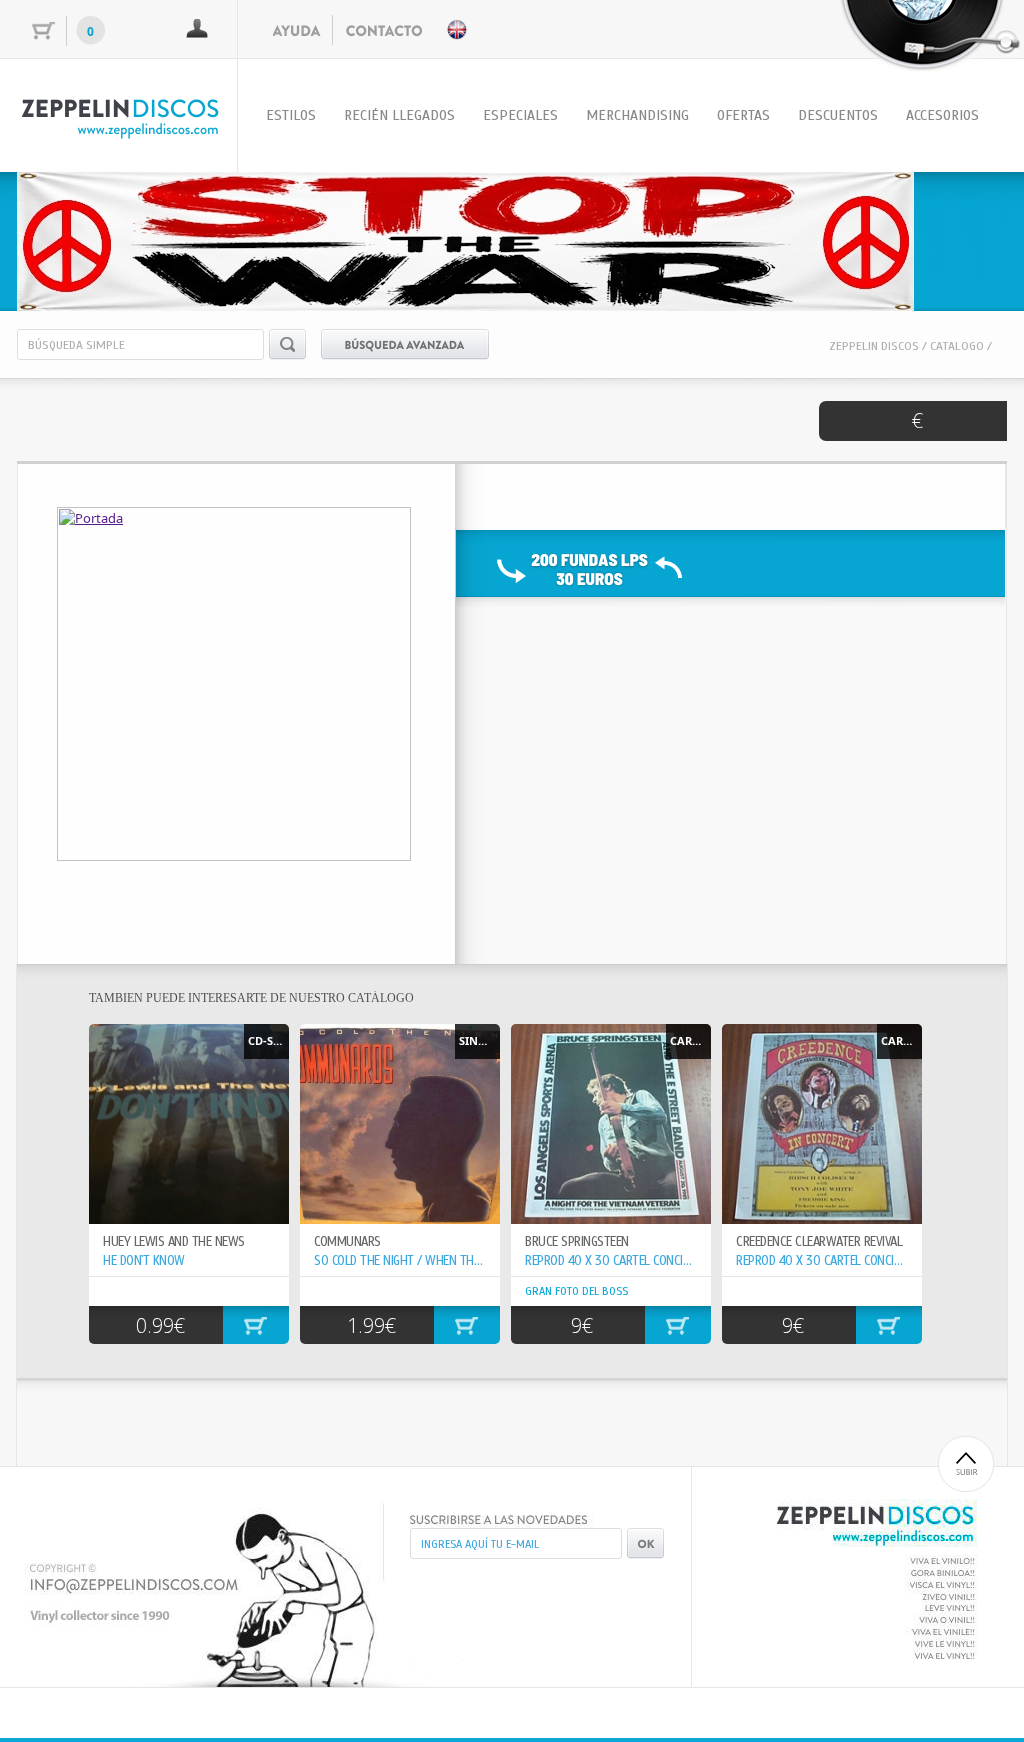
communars (347, 1242)
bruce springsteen (577, 1242)
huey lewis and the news (174, 1242)
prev (73, 238)
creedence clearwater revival (819, 1242)
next (951, 238)
